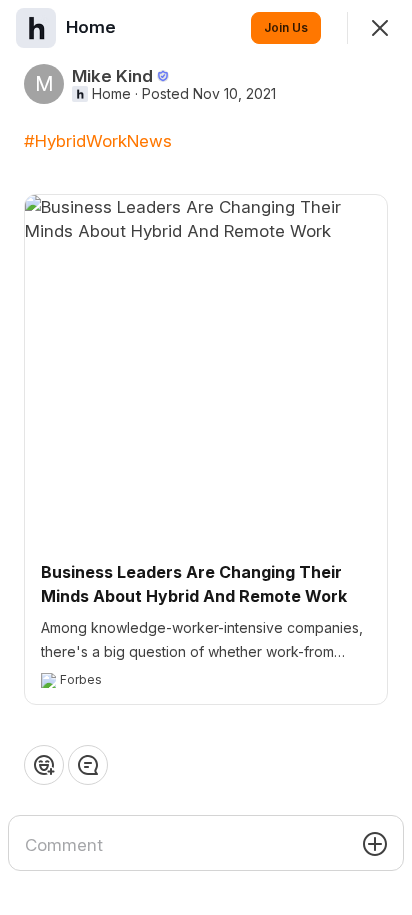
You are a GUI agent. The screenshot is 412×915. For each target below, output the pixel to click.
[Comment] (88, 765)
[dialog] (206, 457)
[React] (44, 765)
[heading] (93, 27)
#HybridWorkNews (98, 141)
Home (111, 94)
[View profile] (36, 28)
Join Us (286, 27)
